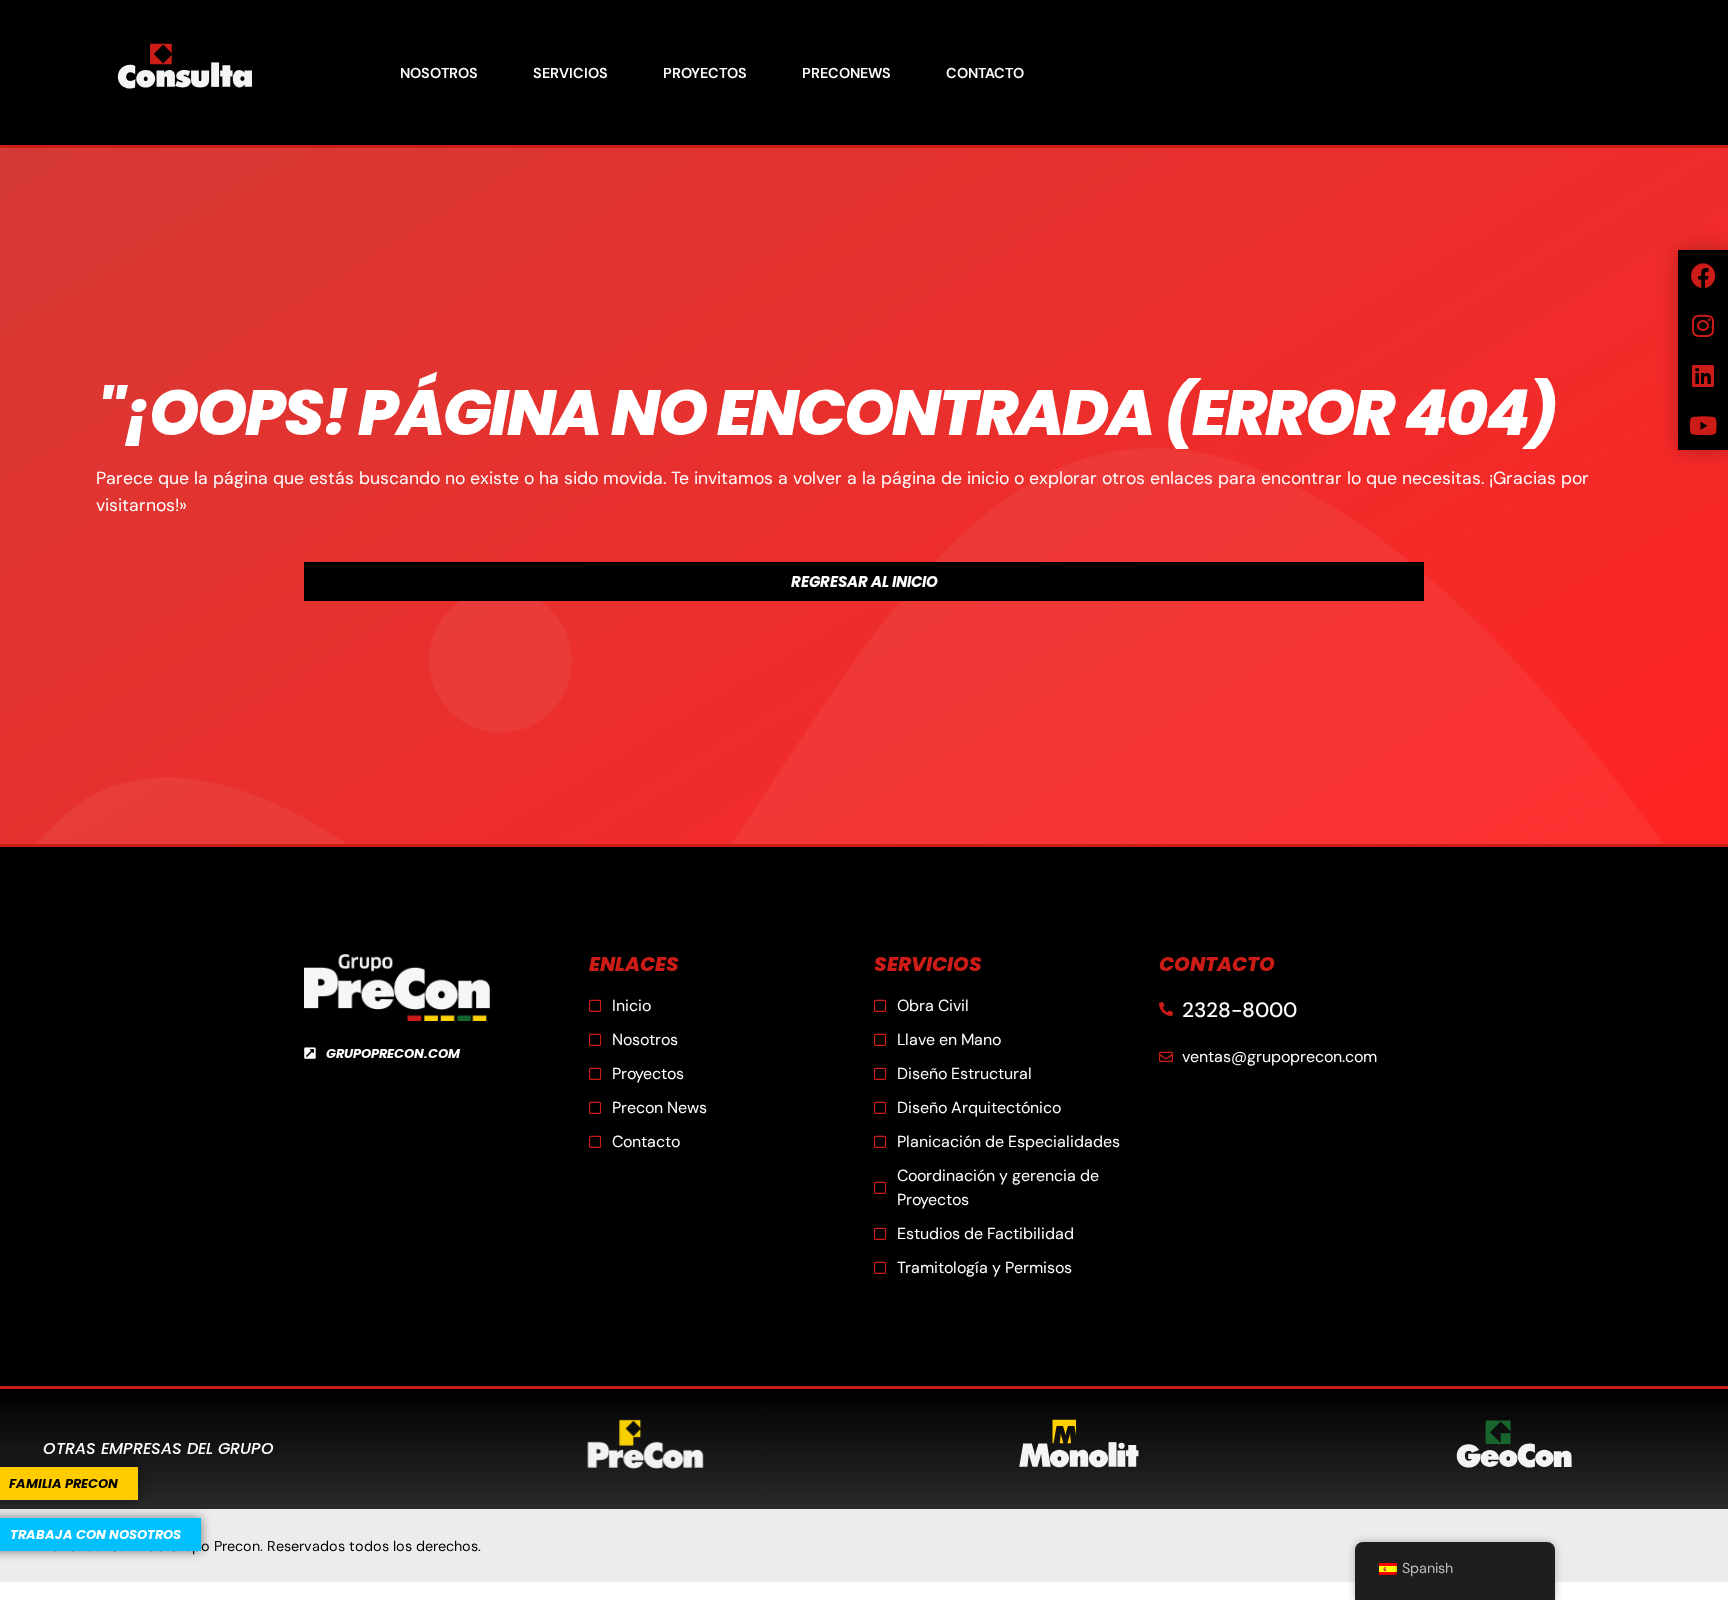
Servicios (570, 73)
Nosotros (439, 73)
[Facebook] (1703, 275)
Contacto (985, 73)
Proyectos (705, 73)
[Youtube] (1703, 425)
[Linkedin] (1703, 375)
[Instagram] (1703, 325)
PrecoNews (846, 73)
